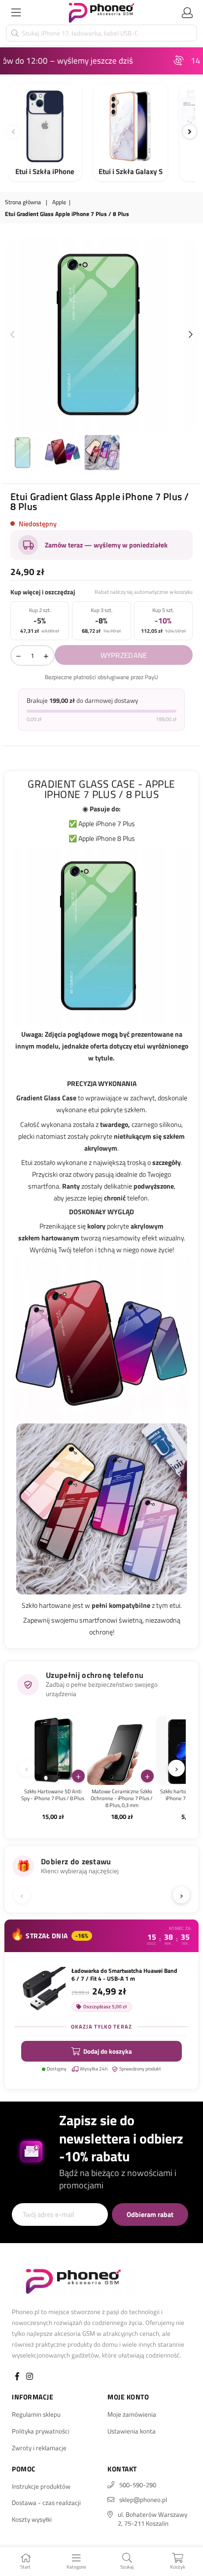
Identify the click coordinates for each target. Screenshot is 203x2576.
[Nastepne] (190, 132)
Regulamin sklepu (36, 2414)
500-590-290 (138, 2485)
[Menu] (16, 12)
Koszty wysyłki (32, 2519)
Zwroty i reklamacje (39, 2448)
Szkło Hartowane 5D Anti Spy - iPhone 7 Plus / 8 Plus (53, 1795)
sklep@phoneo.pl (143, 2500)
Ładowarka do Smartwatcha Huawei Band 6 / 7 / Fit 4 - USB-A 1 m (124, 1975)
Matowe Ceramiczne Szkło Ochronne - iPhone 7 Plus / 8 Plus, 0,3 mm (122, 1798)
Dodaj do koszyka (108, 2051)
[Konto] (187, 12)
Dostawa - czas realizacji (46, 2503)
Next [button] (191, 335)
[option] (101, 335)
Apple (59, 202)
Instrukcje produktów (41, 2486)
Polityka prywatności (41, 2431)
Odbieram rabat (150, 2214)
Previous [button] (12, 335)
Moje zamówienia (132, 2414)
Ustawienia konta (132, 2431)
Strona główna (23, 202)
